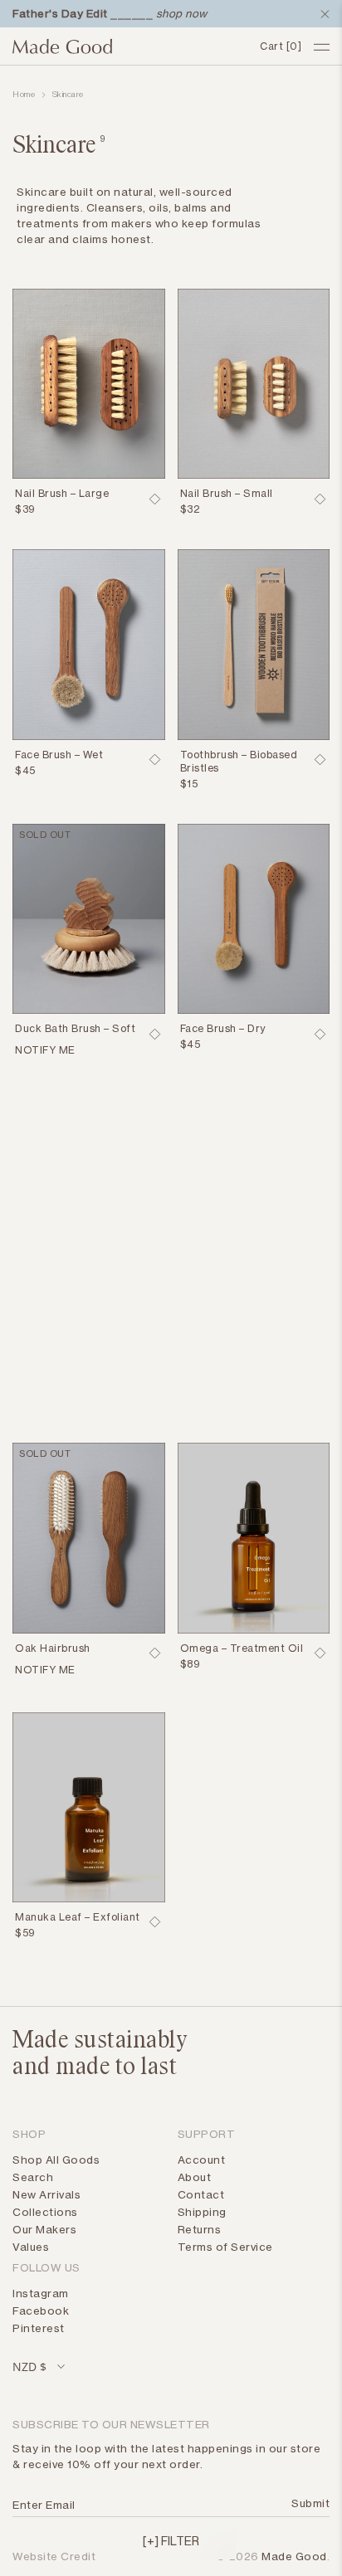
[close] (321, 14)
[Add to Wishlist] (155, 499)
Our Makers (44, 2229)
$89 (191, 1664)
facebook (41, 2311)
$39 (25, 509)
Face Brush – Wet (59, 755)
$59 (25, 1933)
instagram (41, 2293)
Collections (45, 2212)
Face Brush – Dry (223, 1028)
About (195, 2177)
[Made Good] (130, 46)
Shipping (202, 2212)
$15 (189, 784)
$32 (191, 509)
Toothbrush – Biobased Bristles (239, 761)
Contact (201, 2194)
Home (24, 95)
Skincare (68, 95)
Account (202, 2160)
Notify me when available (81, 1052)
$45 (25, 770)
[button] (171, 2540)
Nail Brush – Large (62, 493)
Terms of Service (225, 2247)
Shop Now (64, 1374)
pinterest (39, 2328)
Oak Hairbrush (53, 1648)
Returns (200, 2229)
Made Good (294, 2556)
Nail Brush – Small (227, 493)
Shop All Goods (56, 2160)
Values (31, 2247)
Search (33, 2177)
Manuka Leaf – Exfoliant (78, 1917)
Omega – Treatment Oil (242, 1648)
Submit (308, 2503)
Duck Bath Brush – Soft (75, 1028)
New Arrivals (46, 2194)
